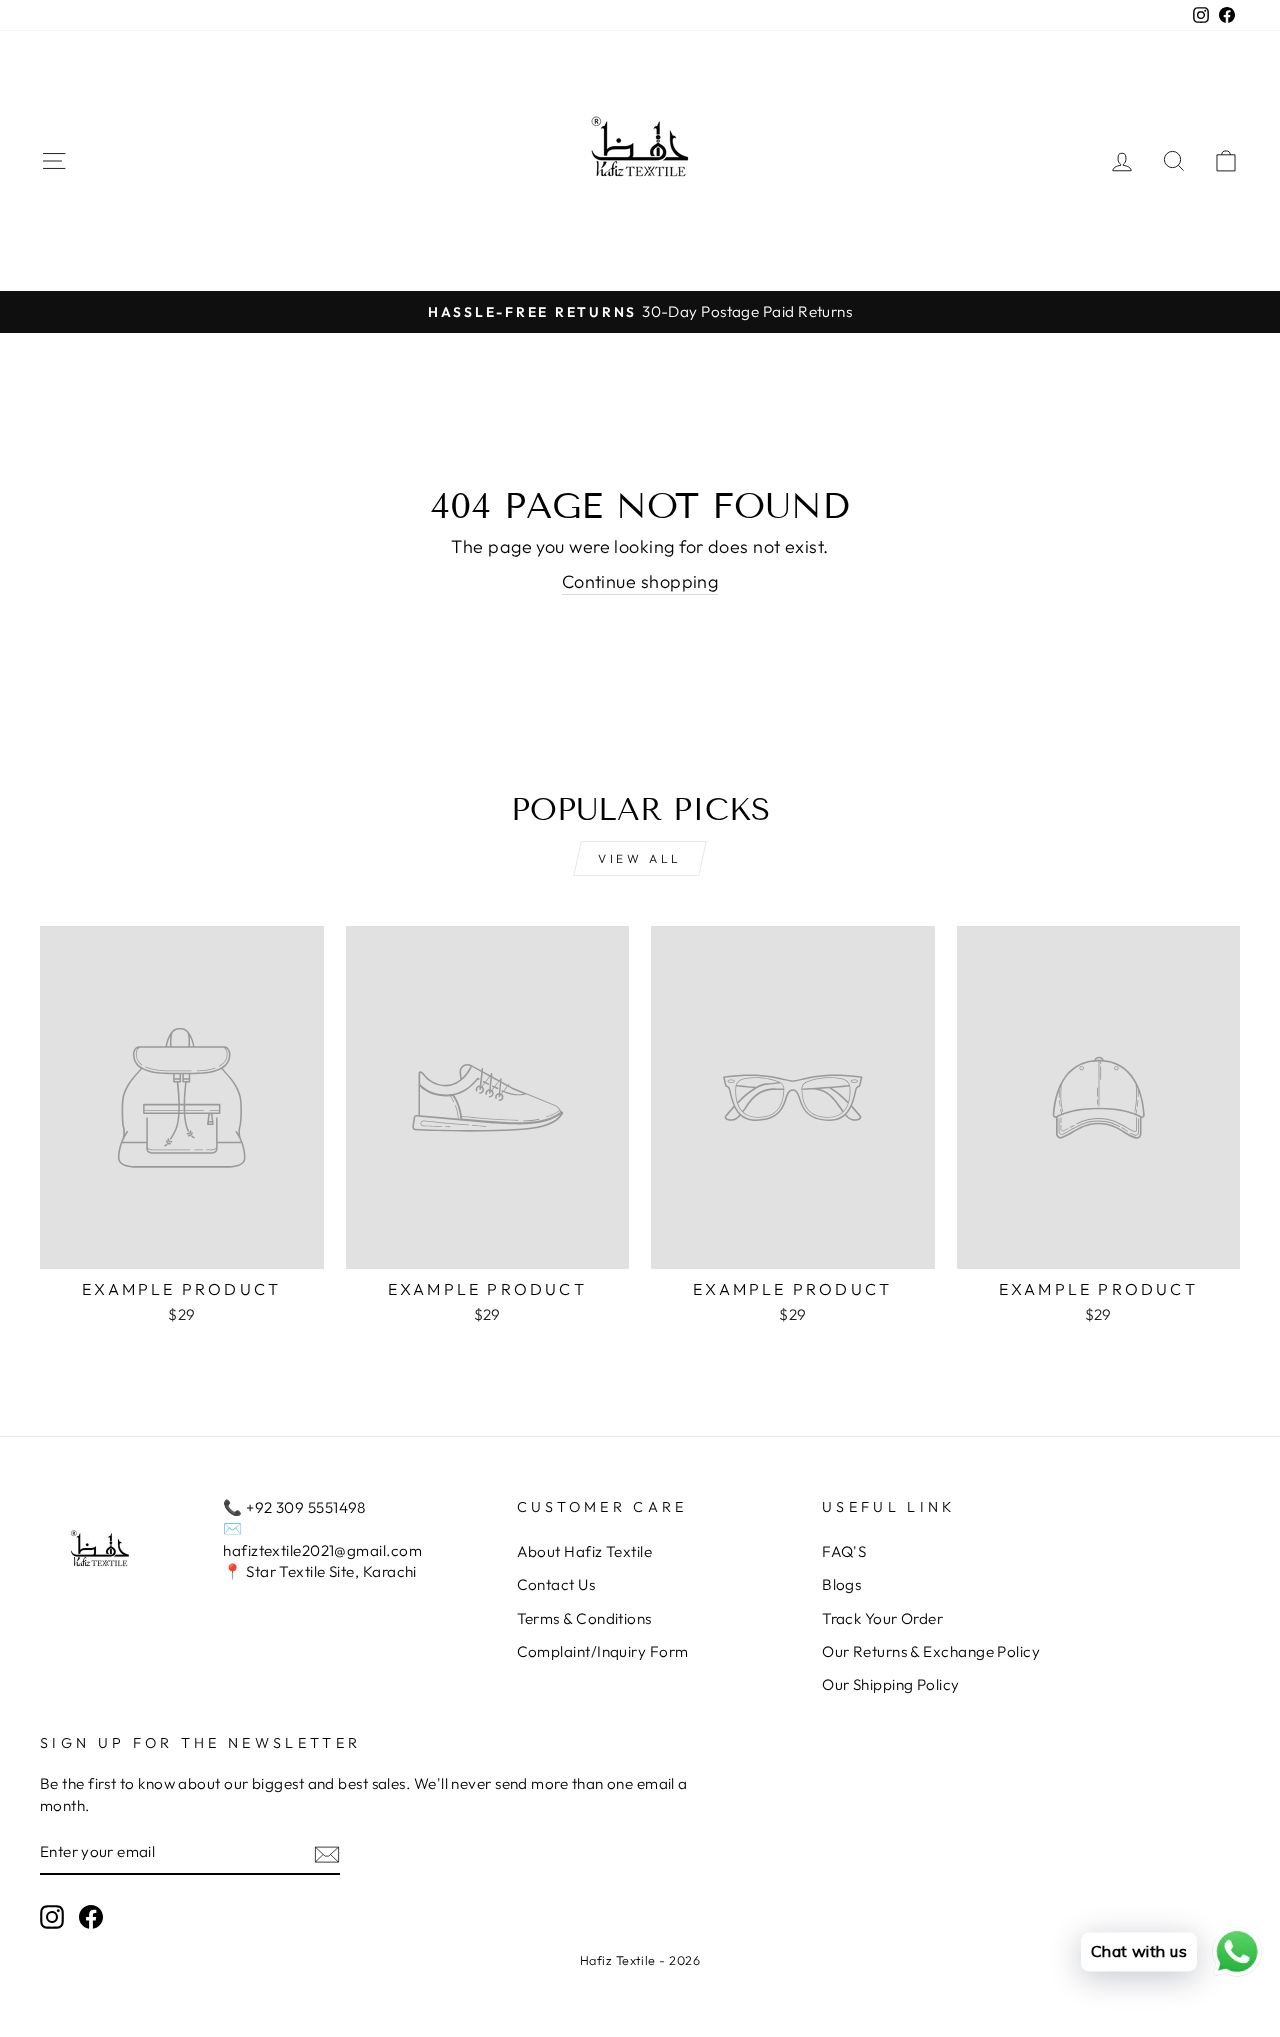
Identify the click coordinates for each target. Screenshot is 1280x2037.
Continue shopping (640, 581)
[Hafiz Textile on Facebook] (91, 1917)
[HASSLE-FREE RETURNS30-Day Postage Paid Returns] (640, 311)
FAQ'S (844, 1551)
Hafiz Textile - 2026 (640, 1960)
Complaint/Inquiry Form (603, 1651)
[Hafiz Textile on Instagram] (52, 1917)
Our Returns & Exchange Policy (931, 1651)
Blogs (841, 1584)
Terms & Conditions (584, 1618)
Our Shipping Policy (891, 1684)
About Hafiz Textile (585, 1551)
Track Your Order (882, 1618)
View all (640, 858)
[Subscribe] (327, 1853)
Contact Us (556, 1584)
